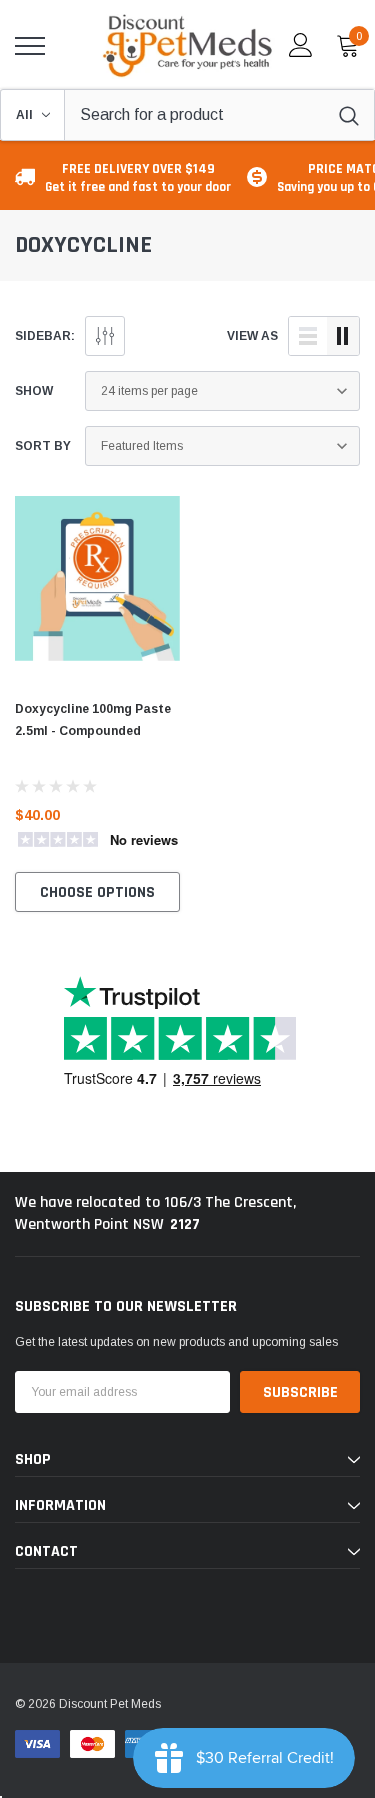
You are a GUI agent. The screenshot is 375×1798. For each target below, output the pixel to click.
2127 (185, 1224)
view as (252, 336)
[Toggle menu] (30, 46)
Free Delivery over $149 (138, 177)
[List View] (308, 336)
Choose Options (97, 892)
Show (34, 391)
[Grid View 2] (343, 336)
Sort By (43, 446)
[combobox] (219, 115)
